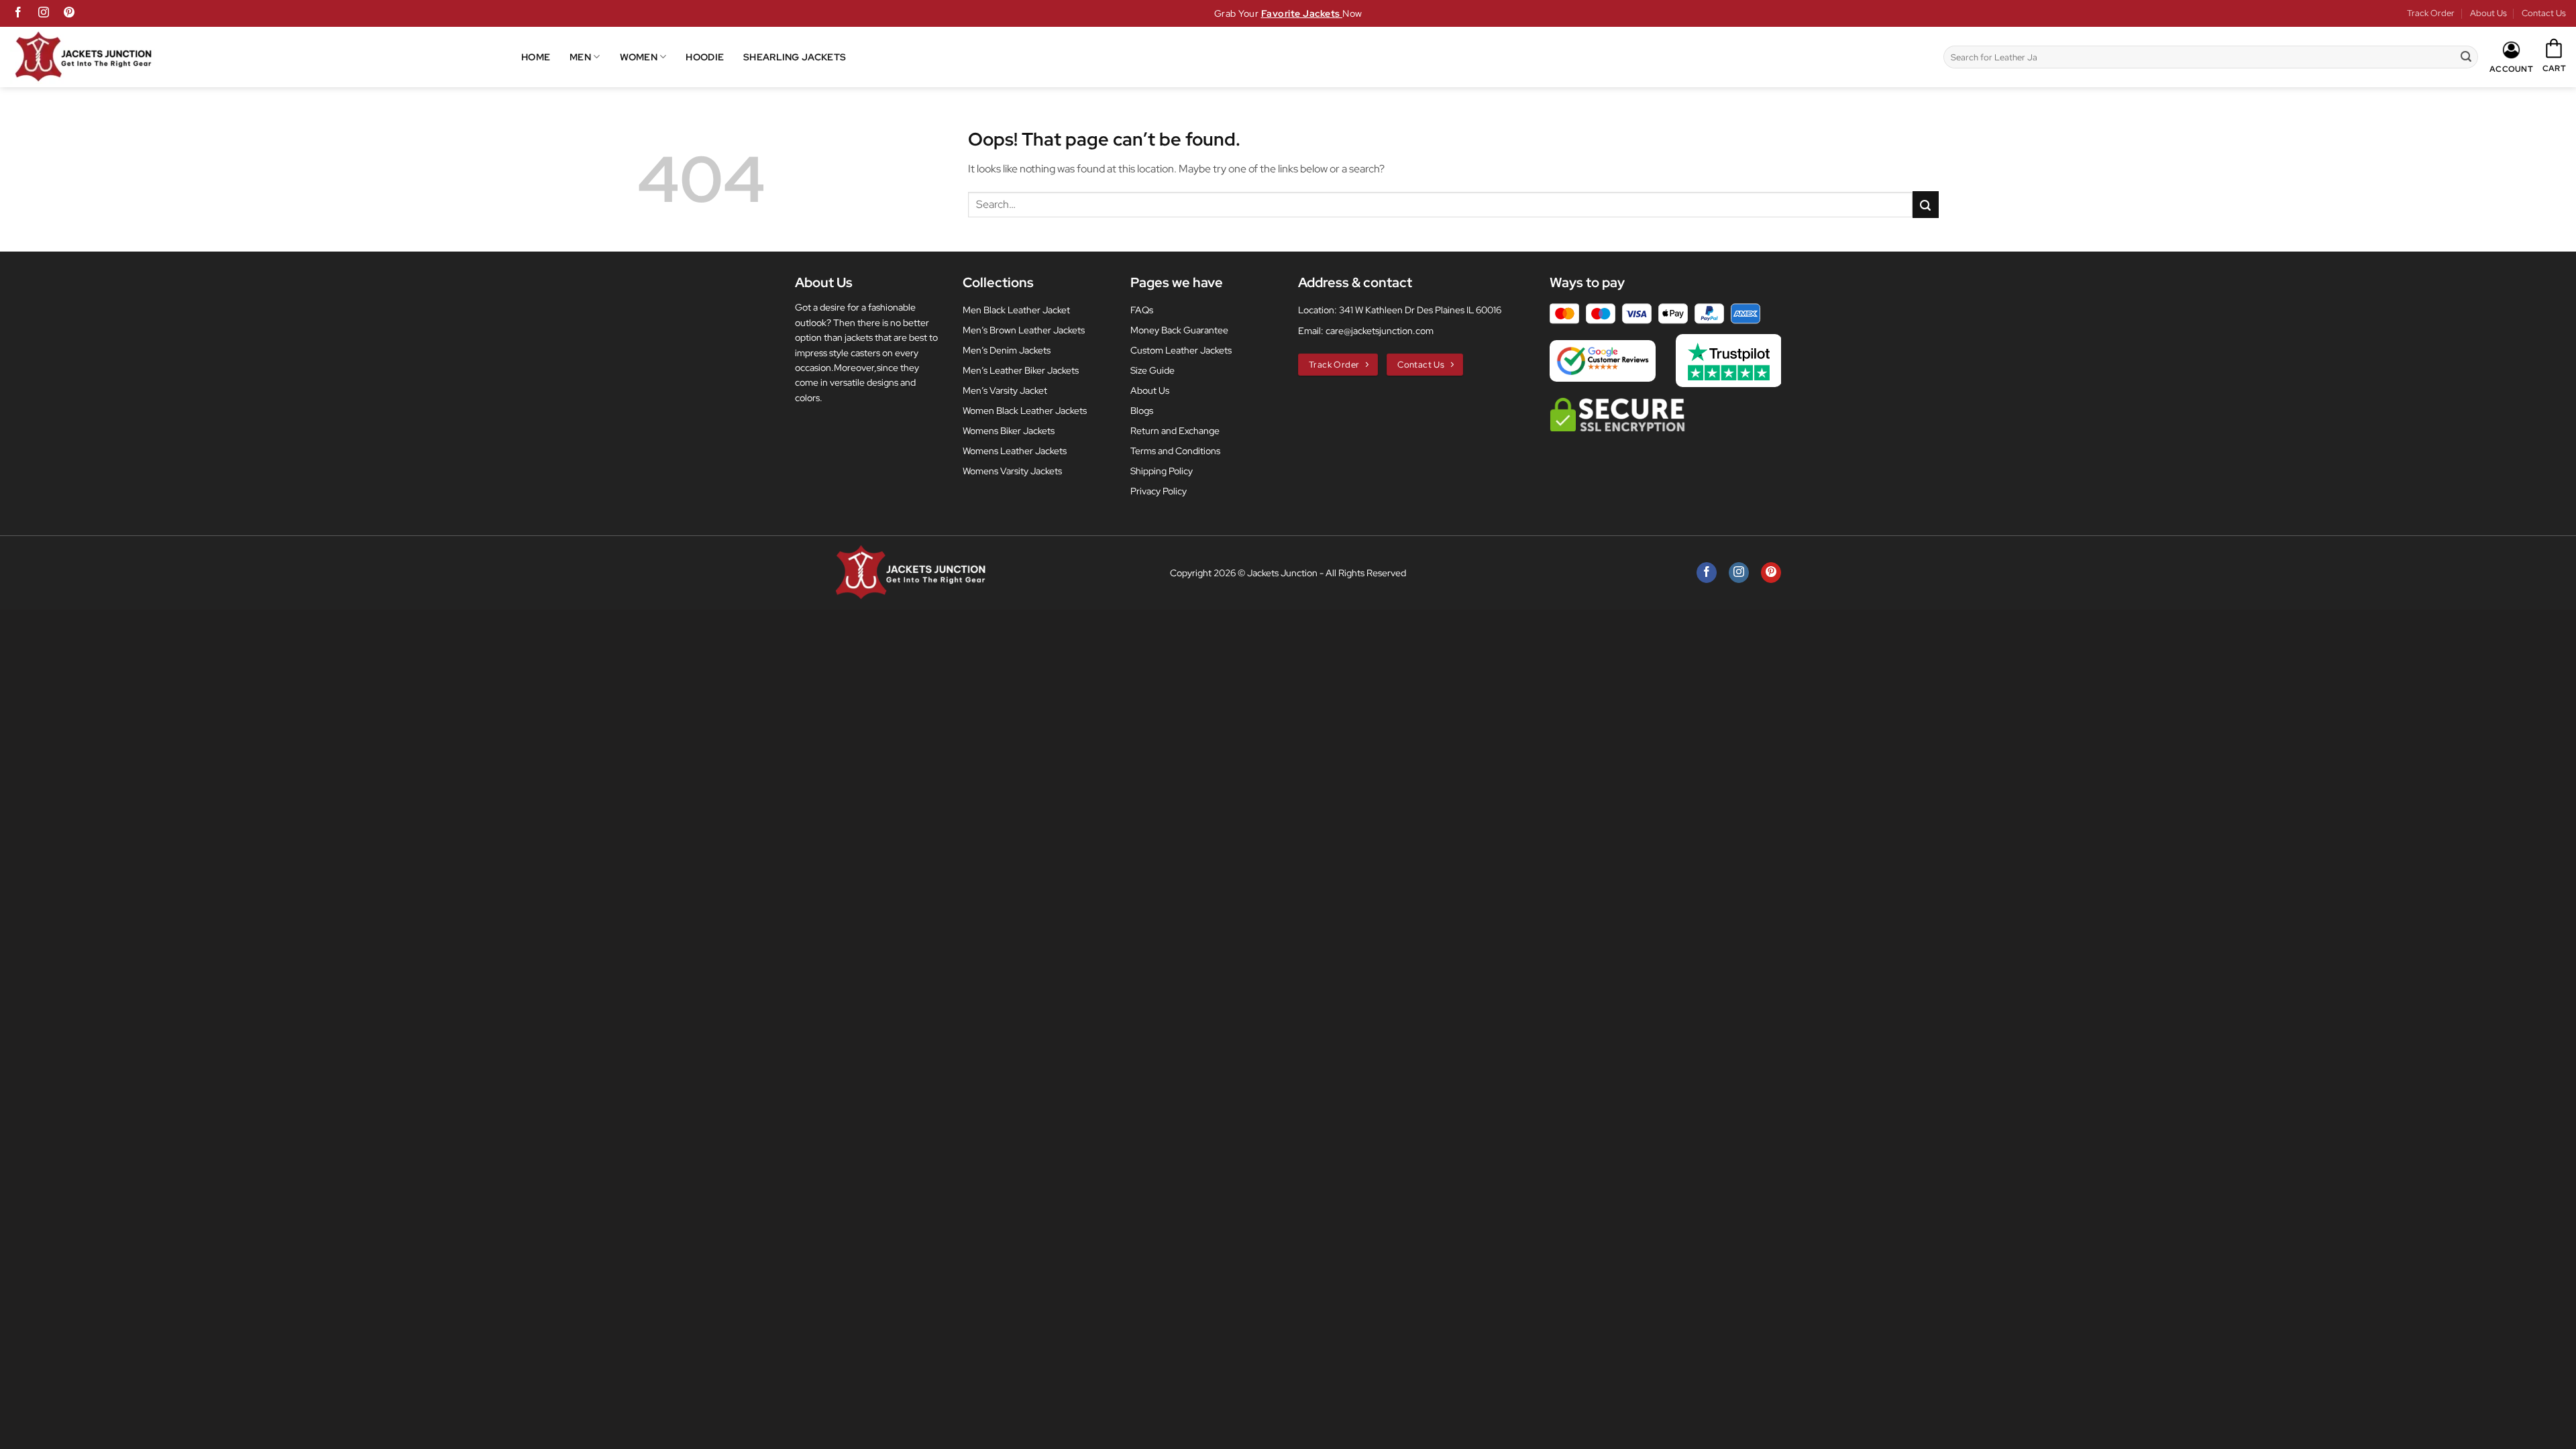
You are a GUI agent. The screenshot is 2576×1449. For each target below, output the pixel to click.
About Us (2488, 13)
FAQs (1142, 310)
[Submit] (2466, 57)
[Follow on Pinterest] (69, 13)
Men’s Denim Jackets (1007, 350)
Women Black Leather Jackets (1025, 411)
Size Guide (1152, 370)
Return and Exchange (1175, 431)
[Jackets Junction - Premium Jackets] (266, 57)
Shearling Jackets (795, 57)
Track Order (2431, 13)
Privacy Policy (1159, 491)
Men (580, 57)
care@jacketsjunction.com (1380, 331)
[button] (2554, 56)
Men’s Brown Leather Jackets (1024, 330)
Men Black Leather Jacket (1016, 310)
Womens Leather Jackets (1015, 451)
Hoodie (705, 57)
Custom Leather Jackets (1181, 350)
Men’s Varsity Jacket (1005, 390)
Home (536, 57)
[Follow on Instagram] (44, 13)
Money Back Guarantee (1179, 330)
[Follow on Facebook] (18, 13)
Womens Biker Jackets (1009, 431)
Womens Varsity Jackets (1012, 471)
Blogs (1142, 411)
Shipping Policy (1162, 471)
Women (639, 57)
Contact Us (2544, 13)
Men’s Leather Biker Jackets (1021, 370)
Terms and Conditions (1175, 451)
